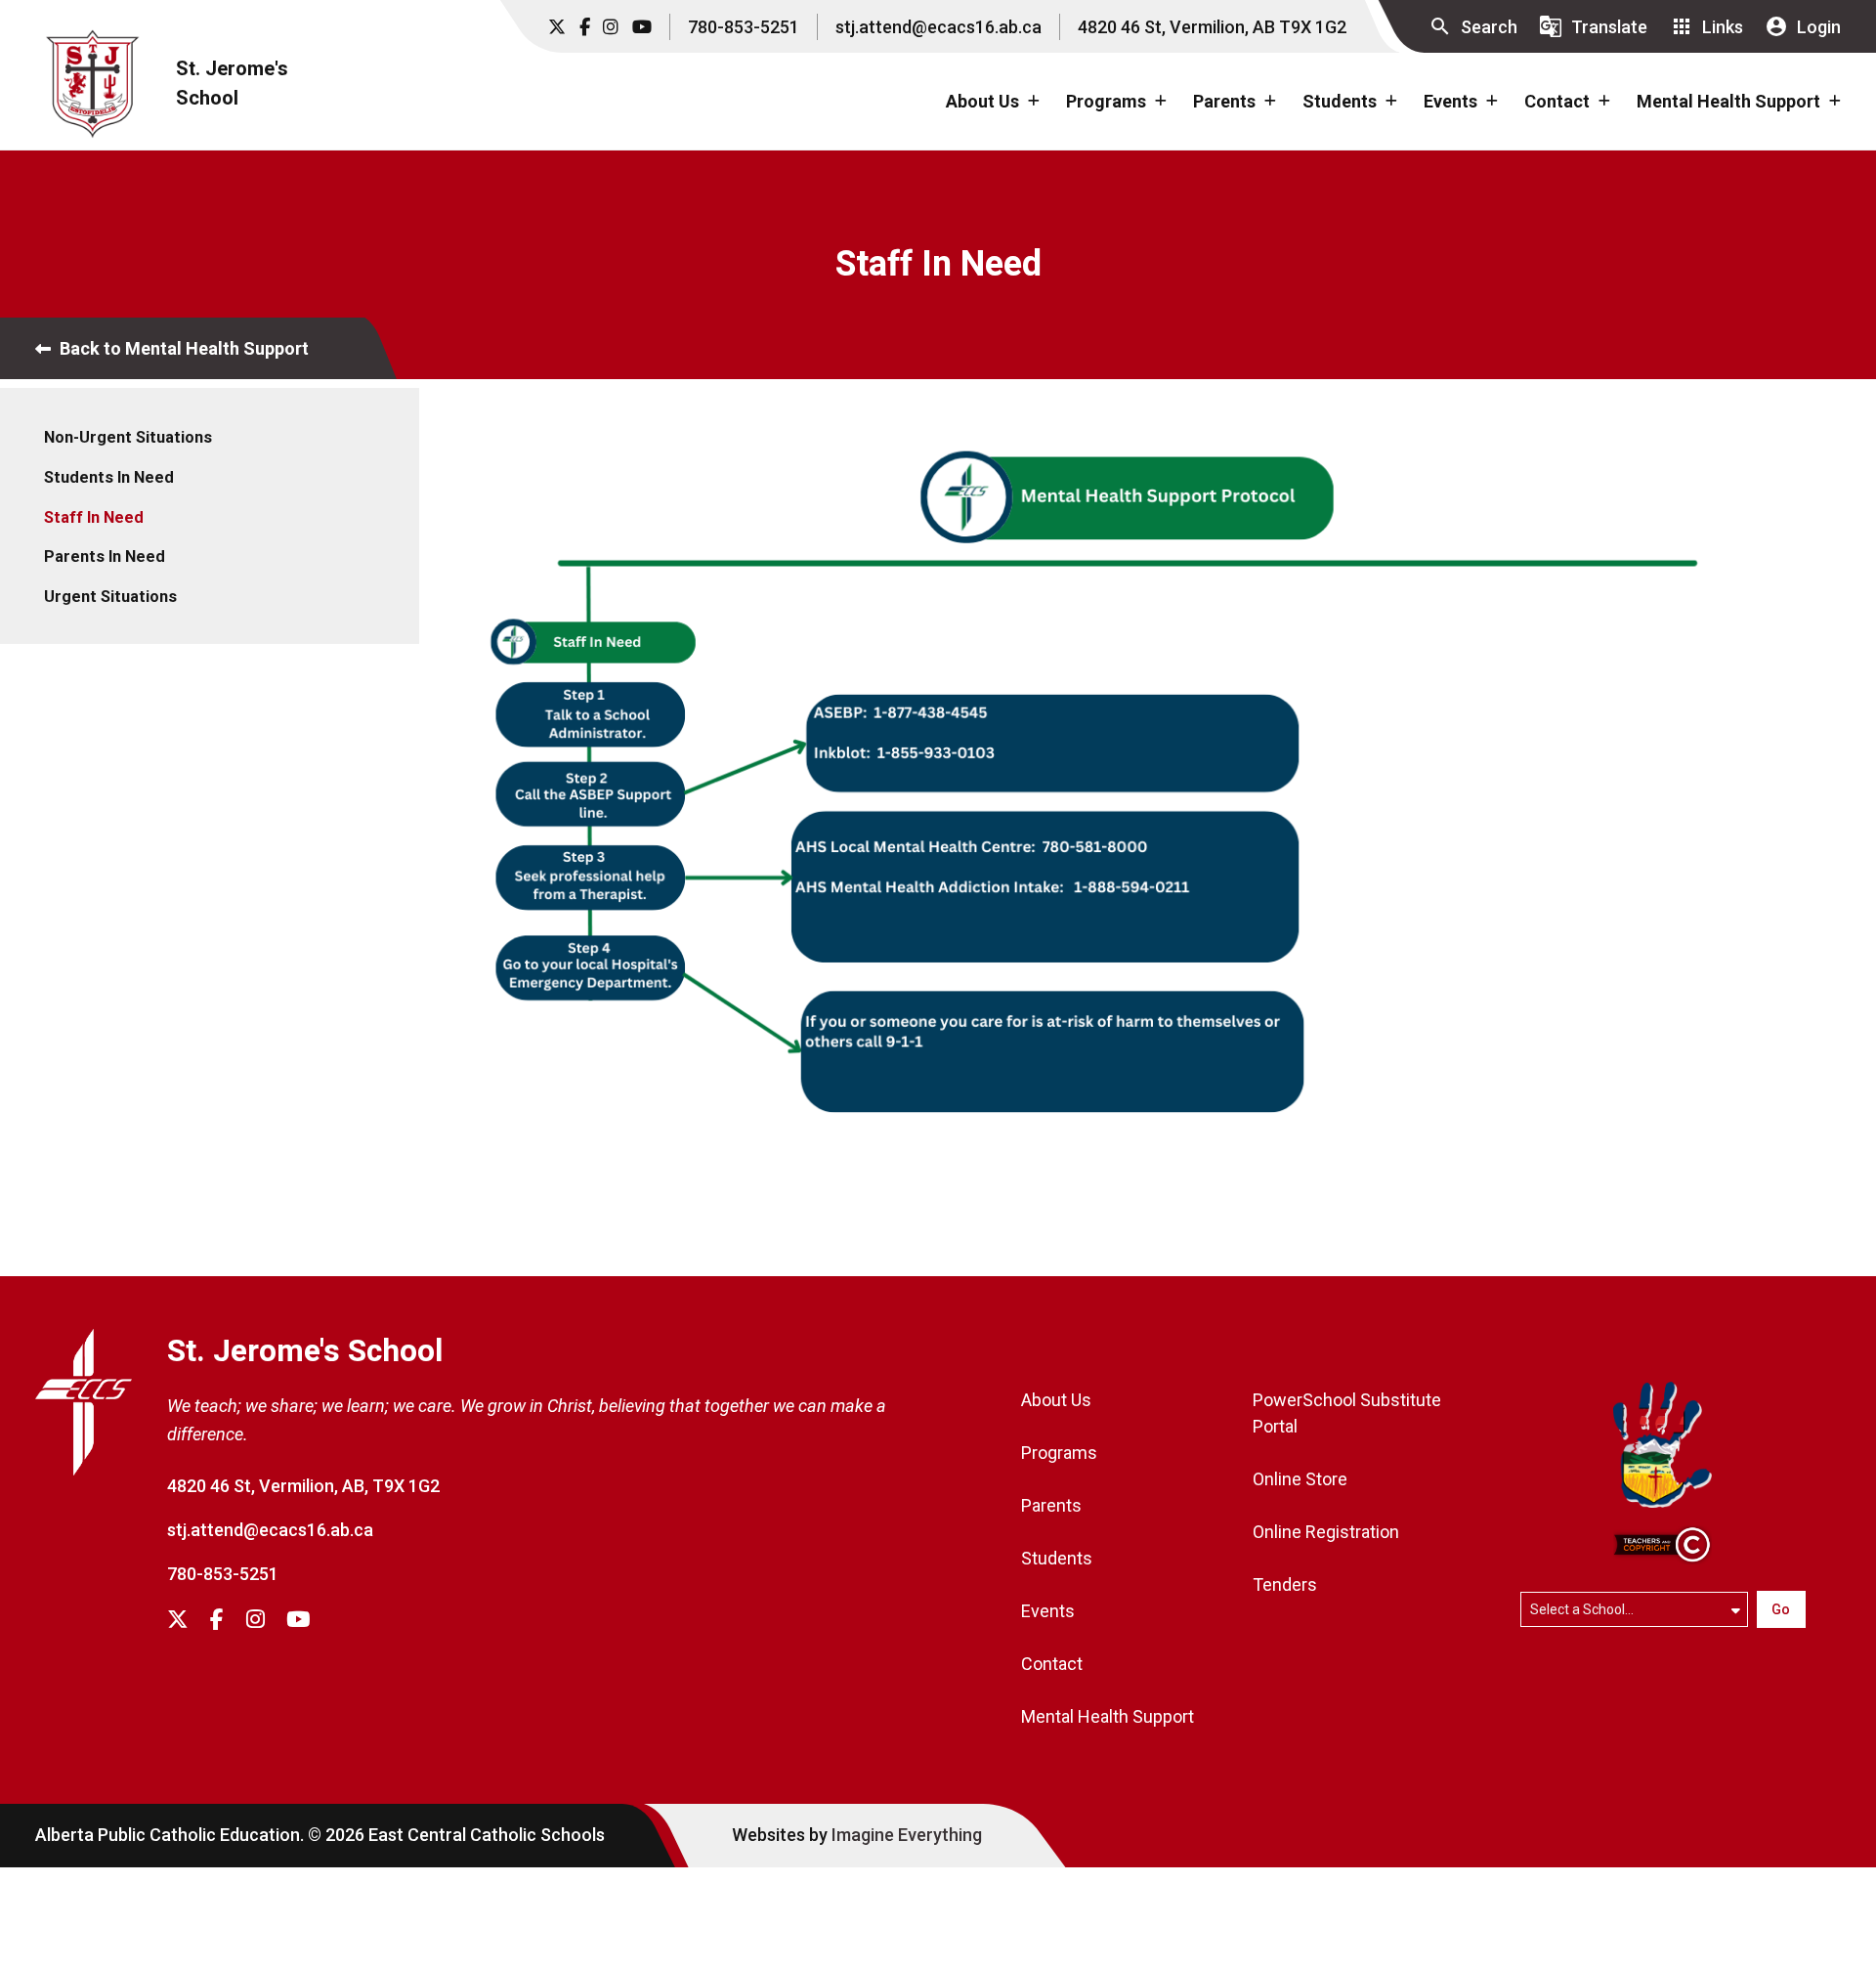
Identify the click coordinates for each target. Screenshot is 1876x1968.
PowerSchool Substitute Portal (1347, 1413)
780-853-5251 (744, 27)
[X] (557, 27)
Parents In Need (105, 556)
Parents (1051, 1505)
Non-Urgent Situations (128, 437)
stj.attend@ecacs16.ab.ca (938, 27)
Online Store (1300, 1479)
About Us (1056, 1400)
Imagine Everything (907, 1835)
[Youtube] (642, 27)
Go (1781, 1609)
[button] (1473, 27)
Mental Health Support (1108, 1716)
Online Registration (1326, 1532)
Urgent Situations (110, 597)
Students (1057, 1558)
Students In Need (109, 477)
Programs (1059, 1453)
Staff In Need (94, 517)
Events (1048, 1611)
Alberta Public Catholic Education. (170, 1835)
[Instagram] (611, 27)
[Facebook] (585, 27)
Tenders (1285, 1584)
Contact (1052, 1664)
